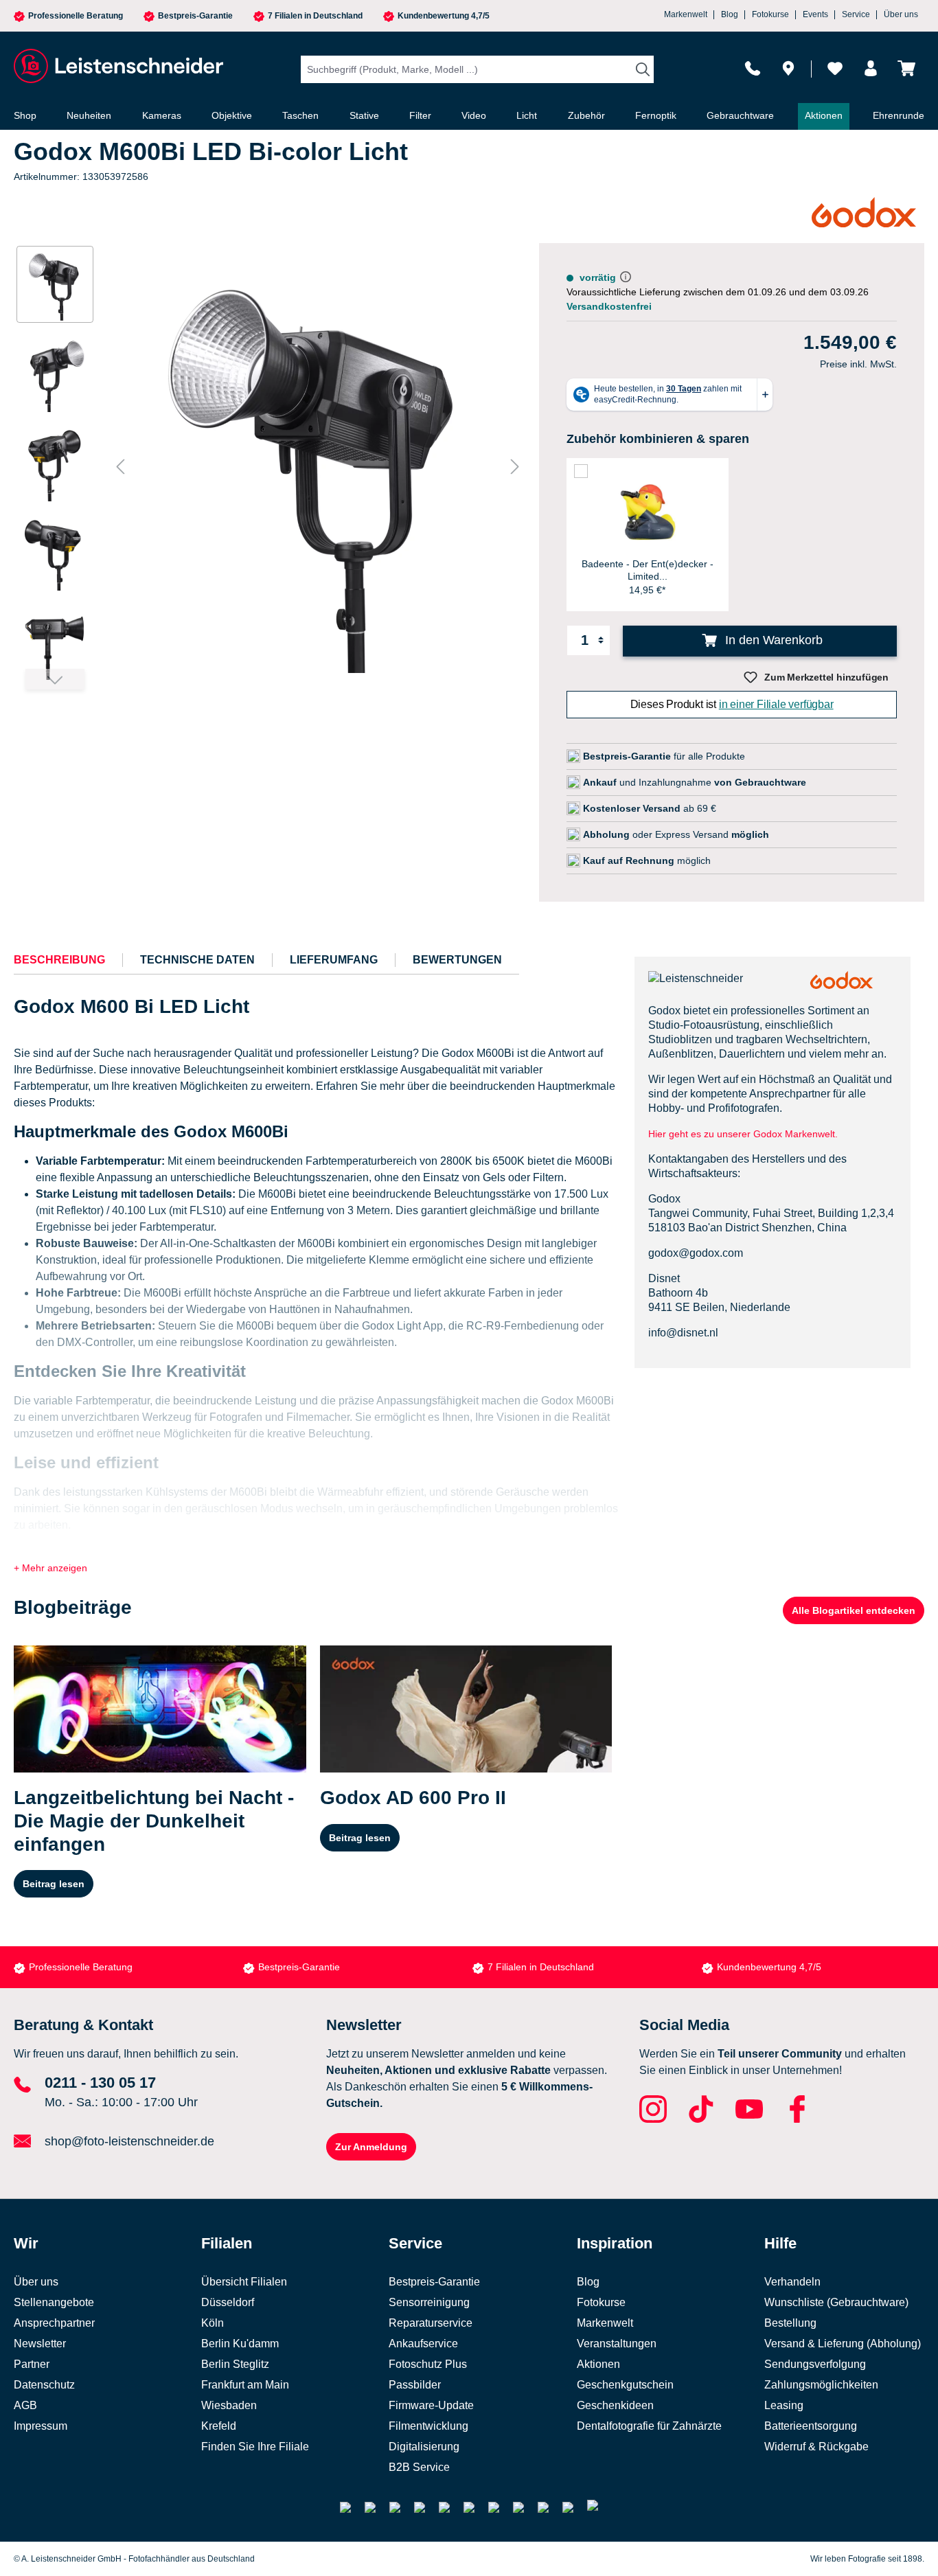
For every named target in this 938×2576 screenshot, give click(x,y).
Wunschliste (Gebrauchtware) (836, 2302)
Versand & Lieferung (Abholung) (843, 2344)
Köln (213, 2323)
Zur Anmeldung (371, 2147)
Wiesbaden (229, 2405)
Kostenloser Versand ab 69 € (780, 1967)
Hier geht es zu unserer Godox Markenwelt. (744, 1134)
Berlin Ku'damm (240, 2344)
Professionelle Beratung (76, 16)
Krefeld (219, 2426)
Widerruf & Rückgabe (816, 2447)
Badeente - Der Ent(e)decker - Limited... (648, 570)
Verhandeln (792, 2282)
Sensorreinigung (429, 2302)
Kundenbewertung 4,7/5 (444, 16)
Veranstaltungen (617, 2344)
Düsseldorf (228, 2302)
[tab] (59, 960)
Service (856, 14)
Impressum (41, 2426)
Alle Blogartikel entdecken (854, 1610)
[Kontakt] (753, 68)
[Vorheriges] (120, 467)
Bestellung (790, 2323)
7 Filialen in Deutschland (315, 16)
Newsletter (40, 2344)
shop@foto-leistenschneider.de (129, 2141)
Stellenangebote (54, 2302)
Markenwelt (686, 14)
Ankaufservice (423, 2344)
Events (815, 14)
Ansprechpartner (54, 2323)
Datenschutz (44, 2385)
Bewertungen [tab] (457, 960)
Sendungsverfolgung (815, 2364)
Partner (32, 2364)
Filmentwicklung (428, 2426)
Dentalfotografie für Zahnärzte (649, 2426)
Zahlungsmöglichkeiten (821, 2385)
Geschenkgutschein (625, 2385)
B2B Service (419, 2467)
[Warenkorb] (906, 68)
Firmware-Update (431, 2405)
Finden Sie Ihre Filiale (255, 2447)
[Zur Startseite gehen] (117, 66)
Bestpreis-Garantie (195, 16)
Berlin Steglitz (235, 2364)
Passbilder (415, 2385)
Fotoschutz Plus (428, 2364)
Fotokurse (770, 14)
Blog (730, 14)
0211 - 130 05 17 (100, 2083)
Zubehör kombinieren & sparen (658, 439)
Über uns (901, 14)
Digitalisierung (424, 2447)
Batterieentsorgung (811, 2426)
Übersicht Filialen (244, 2282)
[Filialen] (788, 68)
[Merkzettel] (835, 68)
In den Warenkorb (772, 640)
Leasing (784, 2405)
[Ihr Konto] (871, 68)
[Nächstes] (515, 467)
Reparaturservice (431, 2323)
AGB (25, 2405)
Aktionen (598, 2364)
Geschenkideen (615, 2405)
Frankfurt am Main (245, 2385)
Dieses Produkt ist (732, 704)
